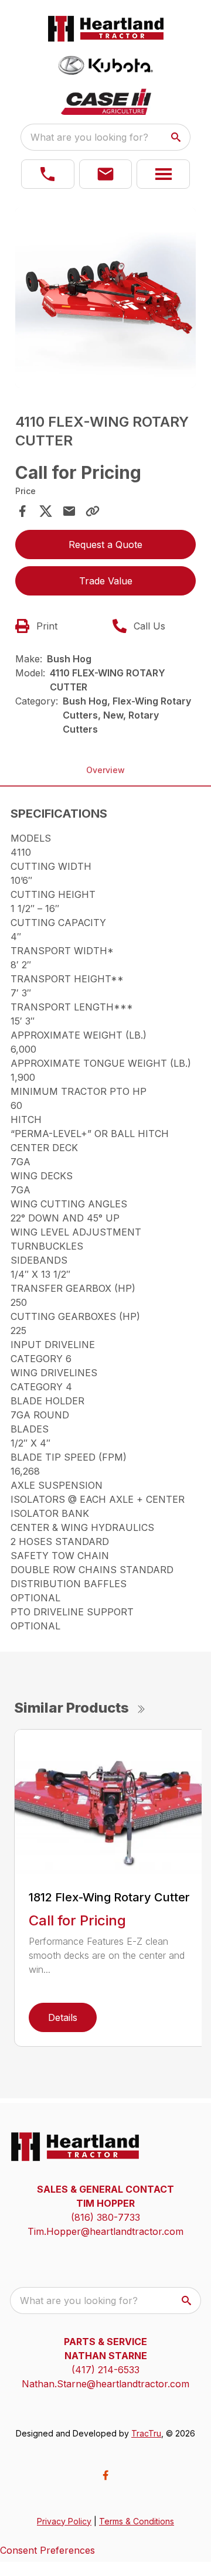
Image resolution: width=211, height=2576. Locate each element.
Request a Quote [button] (105, 545)
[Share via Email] (69, 511)
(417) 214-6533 (105, 2370)
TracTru (146, 2433)
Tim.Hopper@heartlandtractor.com (105, 2231)
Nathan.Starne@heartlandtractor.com (105, 2384)
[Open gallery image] (105, 298)
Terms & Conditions (137, 2521)
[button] (48, 174)
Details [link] (63, 2017)
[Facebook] (105, 2475)
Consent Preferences (47, 2550)
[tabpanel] (105, 300)
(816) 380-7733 (105, 2217)
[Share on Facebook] (22, 511)
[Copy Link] (93, 511)
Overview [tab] (105, 770)
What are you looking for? (89, 137)
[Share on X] (46, 511)
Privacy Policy (64, 2521)
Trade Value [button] (106, 581)
